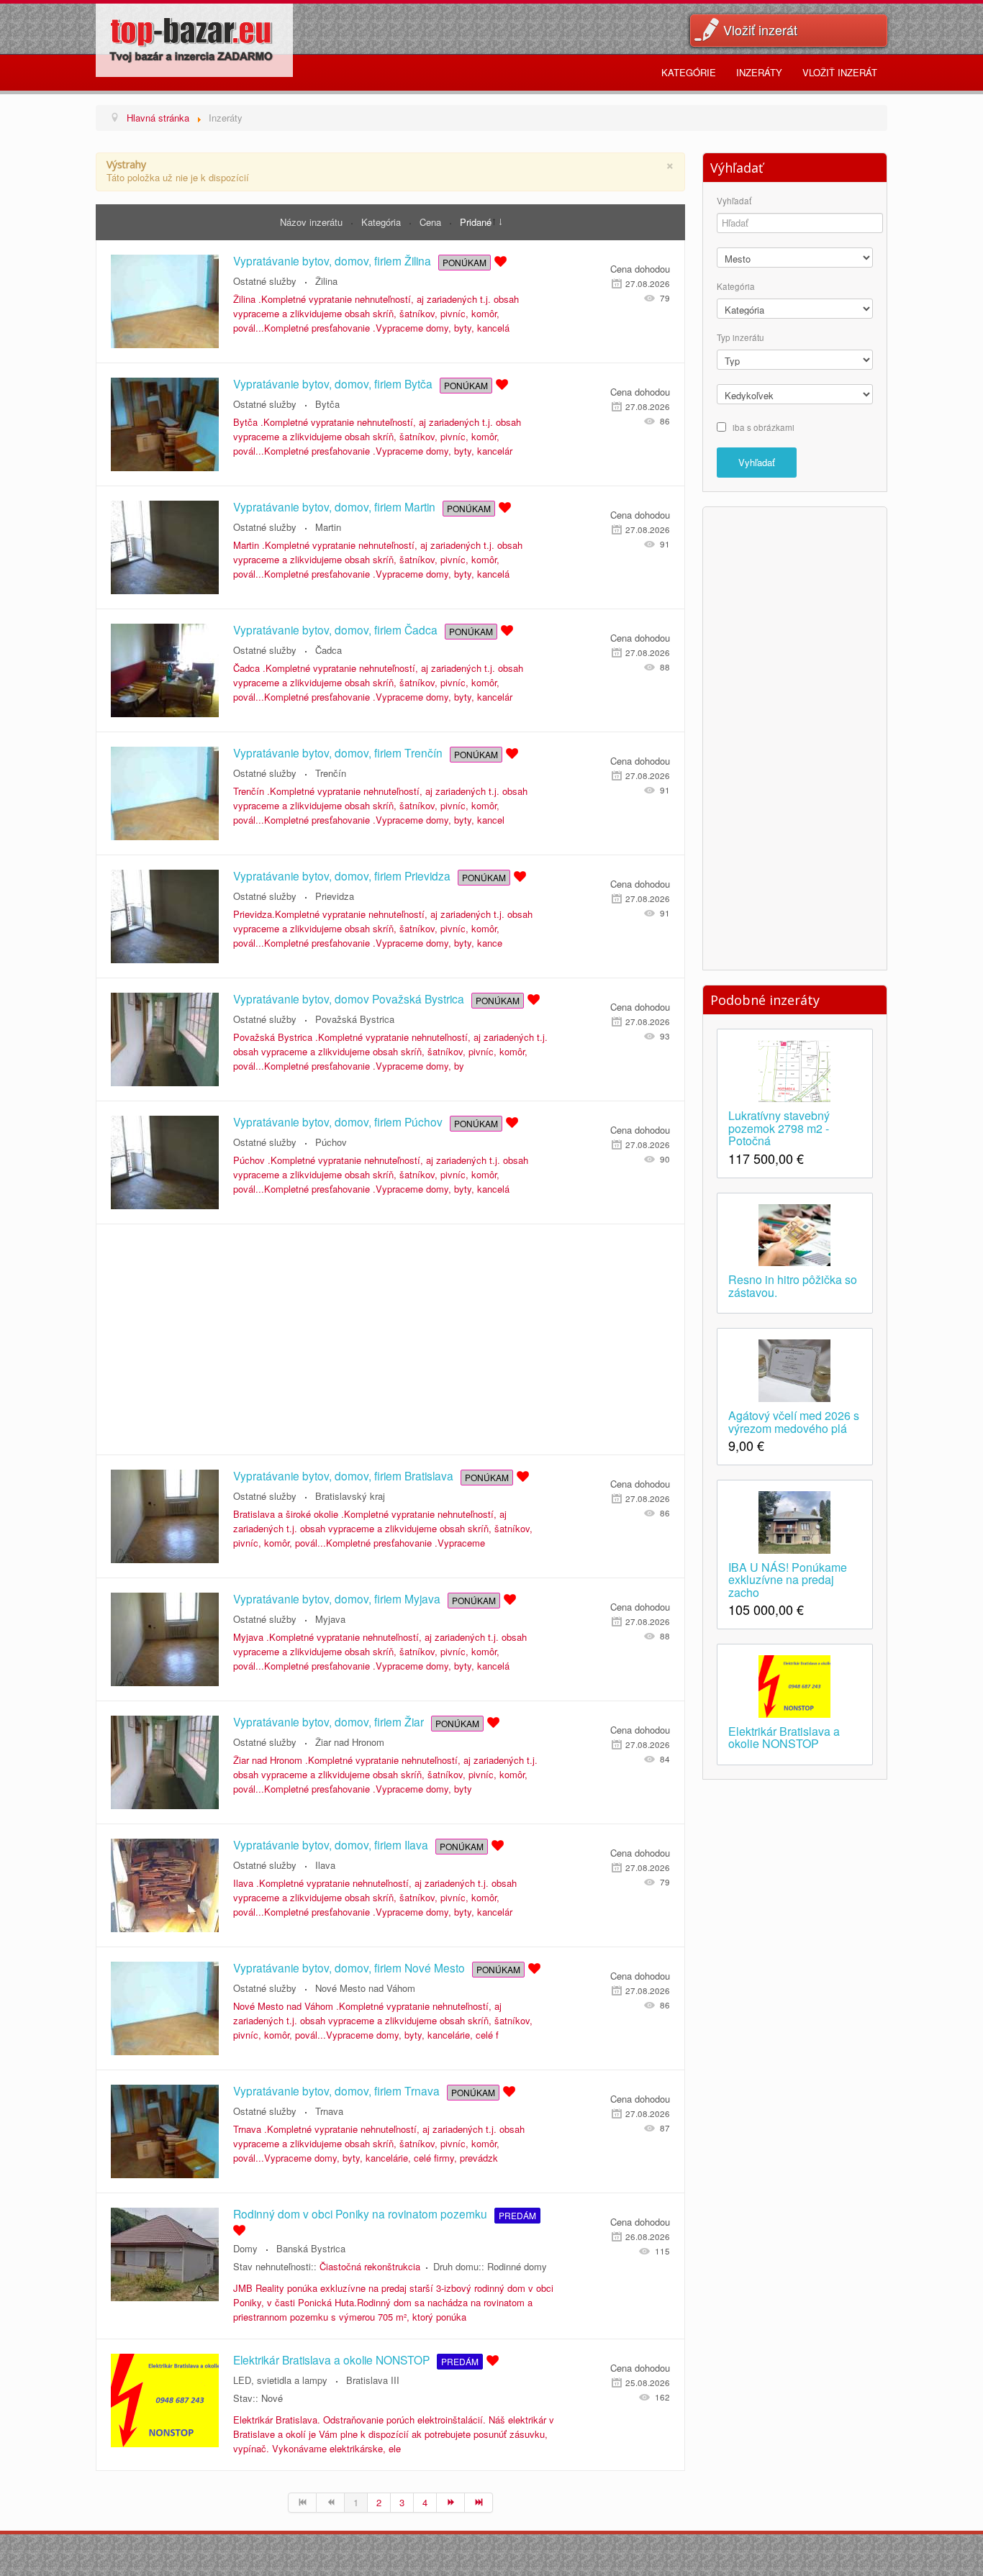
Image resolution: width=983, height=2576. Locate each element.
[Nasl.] (451, 2503)
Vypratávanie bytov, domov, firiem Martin (334, 506)
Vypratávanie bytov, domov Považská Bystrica (349, 998)
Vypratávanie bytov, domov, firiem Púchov (338, 1121)
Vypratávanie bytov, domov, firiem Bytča (333, 383)
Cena (432, 222)
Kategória (382, 222)
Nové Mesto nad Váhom (365, 1988)
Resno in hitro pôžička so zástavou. (793, 1285)
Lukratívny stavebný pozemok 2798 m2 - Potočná (779, 1127)
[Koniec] (479, 2503)
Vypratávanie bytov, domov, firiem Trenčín (338, 752)
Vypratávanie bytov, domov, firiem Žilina (332, 260)
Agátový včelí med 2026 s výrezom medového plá (794, 1421)
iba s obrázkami (764, 427)
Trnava (329, 2111)
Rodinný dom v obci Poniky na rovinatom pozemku (360, 2213)
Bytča (327, 404)
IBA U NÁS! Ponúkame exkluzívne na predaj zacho (788, 1579)
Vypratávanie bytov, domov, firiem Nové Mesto (349, 1967)
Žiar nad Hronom (350, 1742)
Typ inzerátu (740, 338)
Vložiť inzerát (760, 29)
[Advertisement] (390, 1339)
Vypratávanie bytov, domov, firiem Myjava (337, 1598)
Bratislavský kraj (350, 1496)
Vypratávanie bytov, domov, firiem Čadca (335, 629)
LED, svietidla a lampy (280, 2380)
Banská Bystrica (311, 2248)
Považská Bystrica (355, 1019)
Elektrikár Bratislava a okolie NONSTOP (331, 2359)
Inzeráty (759, 72)
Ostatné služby (265, 281)
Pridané (476, 222)
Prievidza (335, 896)
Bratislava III (373, 2380)
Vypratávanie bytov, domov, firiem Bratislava (343, 1475)
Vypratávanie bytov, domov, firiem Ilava (331, 1844)
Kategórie (689, 72)
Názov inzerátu (313, 222)
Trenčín (331, 773)
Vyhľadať (734, 201)
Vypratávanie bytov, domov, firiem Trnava (336, 2090)
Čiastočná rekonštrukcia (370, 2266)
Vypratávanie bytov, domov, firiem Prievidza (342, 875)
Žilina (326, 281)
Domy (245, 2248)
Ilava (325, 1865)
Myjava (330, 1619)
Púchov (331, 1142)
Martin (328, 527)
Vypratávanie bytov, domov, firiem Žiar (329, 1721)
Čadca (329, 650)
